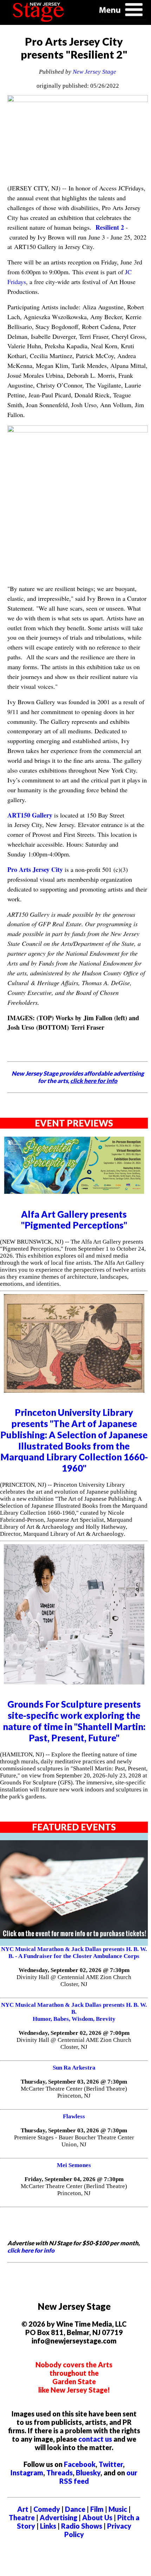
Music (118, 2509)
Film (97, 2509)
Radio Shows (82, 2526)
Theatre (22, 2517)
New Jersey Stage (94, 72)
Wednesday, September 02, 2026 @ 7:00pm (74, 2033)
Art (23, 2509)
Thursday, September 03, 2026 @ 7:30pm (74, 2082)
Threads (60, 2473)
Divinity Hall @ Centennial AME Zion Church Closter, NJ (74, 1981)
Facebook (80, 2464)
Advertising (58, 2517)
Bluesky (88, 2473)
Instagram (27, 2473)
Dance (75, 2509)
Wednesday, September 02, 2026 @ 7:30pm (74, 1970)
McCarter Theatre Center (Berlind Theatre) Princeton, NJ (74, 2092)
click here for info (31, 2250)
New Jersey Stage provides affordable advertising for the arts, (78, 1077)
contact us (95, 2439)
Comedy (47, 2509)
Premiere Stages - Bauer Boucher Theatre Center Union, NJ (74, 2141)
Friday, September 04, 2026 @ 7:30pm (74, 2179)
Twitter (111, 2464)
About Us (97, 2517)
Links (48, 2526)
